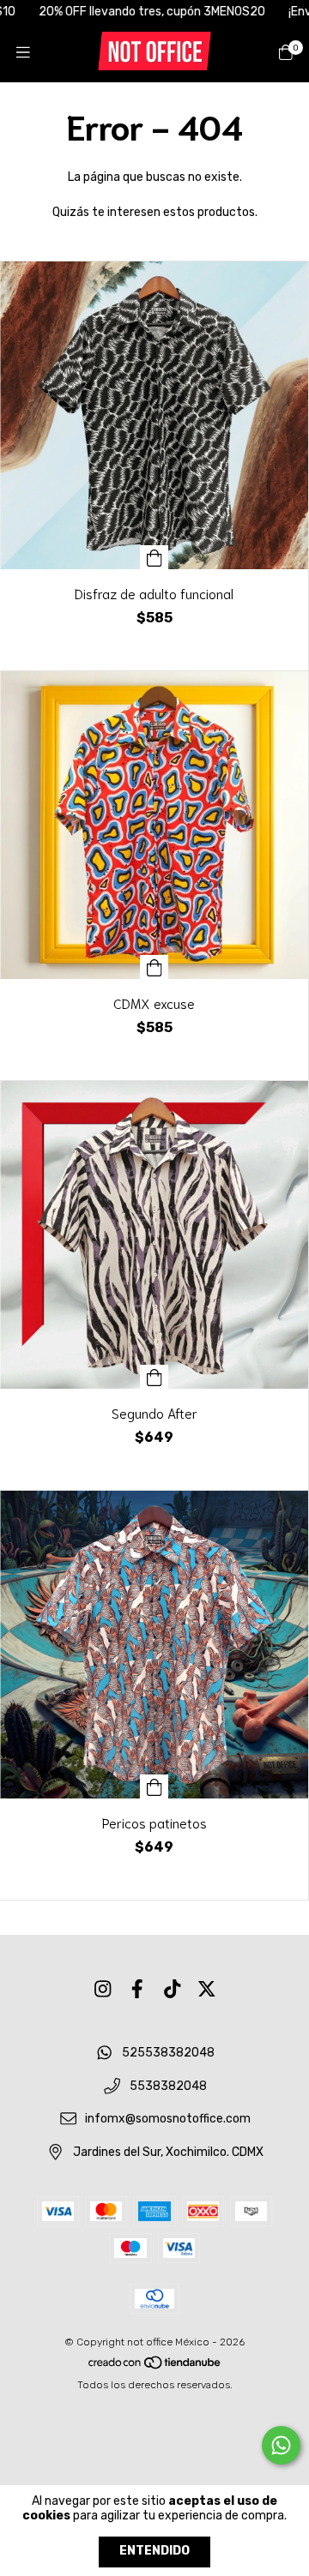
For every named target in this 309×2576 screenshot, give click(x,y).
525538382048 (168, 2053)
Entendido (154, 2551)
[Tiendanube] (155, 2366)
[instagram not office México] (103, 1989)
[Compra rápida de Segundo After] (154, 1377)
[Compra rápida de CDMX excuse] (154, 967)
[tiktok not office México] (173, 1989)
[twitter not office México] (207, 1989)
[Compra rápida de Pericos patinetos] (154, 1786)
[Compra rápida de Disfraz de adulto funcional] (154, 557)
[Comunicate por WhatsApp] (281, 2445)
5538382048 (168, 2086)
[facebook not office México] (137, 1989)
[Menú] (23, 52)
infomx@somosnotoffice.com (168, 2120)
